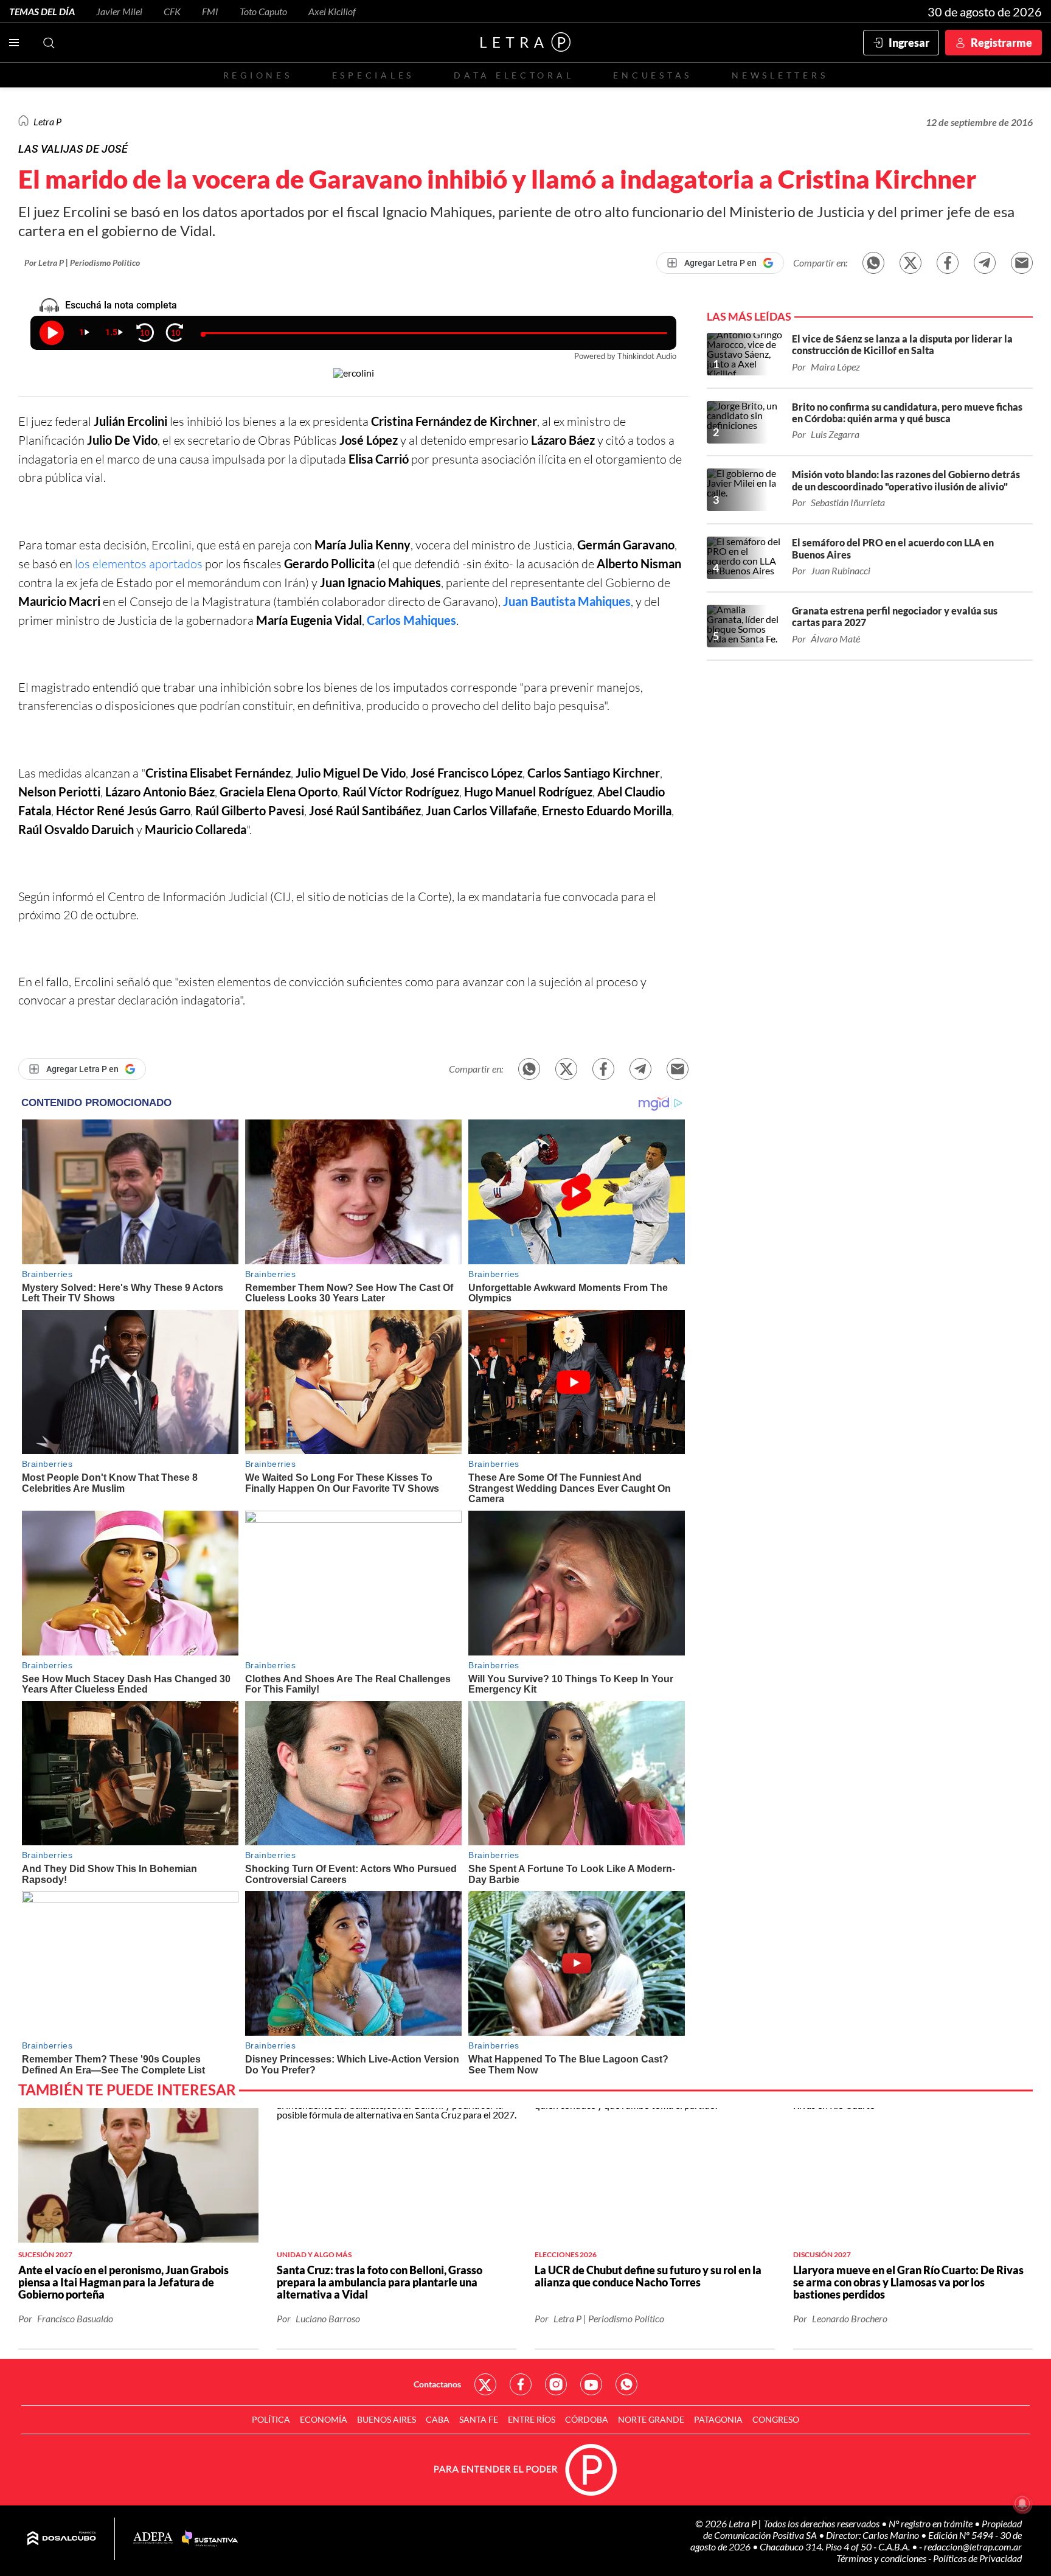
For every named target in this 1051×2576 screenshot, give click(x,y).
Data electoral (514, 75)
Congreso (776, 2419)
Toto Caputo (263, 11)
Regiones (258, 75)
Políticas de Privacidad (977, 2558)
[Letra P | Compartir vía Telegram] (985, 263)
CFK (172, 11)
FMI (210, 11)
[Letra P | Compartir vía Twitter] (911, 263)
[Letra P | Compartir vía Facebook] (948, 263)
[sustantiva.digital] (210, 2539)
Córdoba (587, 2419)
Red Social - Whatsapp (626, 2384)
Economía (324, 2419)
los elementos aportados (140, 564)
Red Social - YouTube (591, 2384)
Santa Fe (479, 2419)
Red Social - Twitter (485, 2384)
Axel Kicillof (332, 11)
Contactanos (437, 2384)
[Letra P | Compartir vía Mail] (1022, 263)
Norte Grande (651, 2419)
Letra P (47, 121)
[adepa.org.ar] (153, 2539)
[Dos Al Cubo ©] (62, 2539)
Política (271, 2419)
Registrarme (1001, 43)
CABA (438, 2419)
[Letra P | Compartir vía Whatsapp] (873, 263)
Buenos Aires (387, 2419)
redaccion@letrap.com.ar (973, 2546)
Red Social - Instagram (556, 2384)
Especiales (373, 75)
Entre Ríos (532, 2419)
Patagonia (718, 2419)
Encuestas (653, 75)
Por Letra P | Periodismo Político (82, 263)
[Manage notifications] (1022, 2504)
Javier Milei (119, 11)
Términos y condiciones (882, 2558)
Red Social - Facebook (521, 2384)
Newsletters (780, 75)
